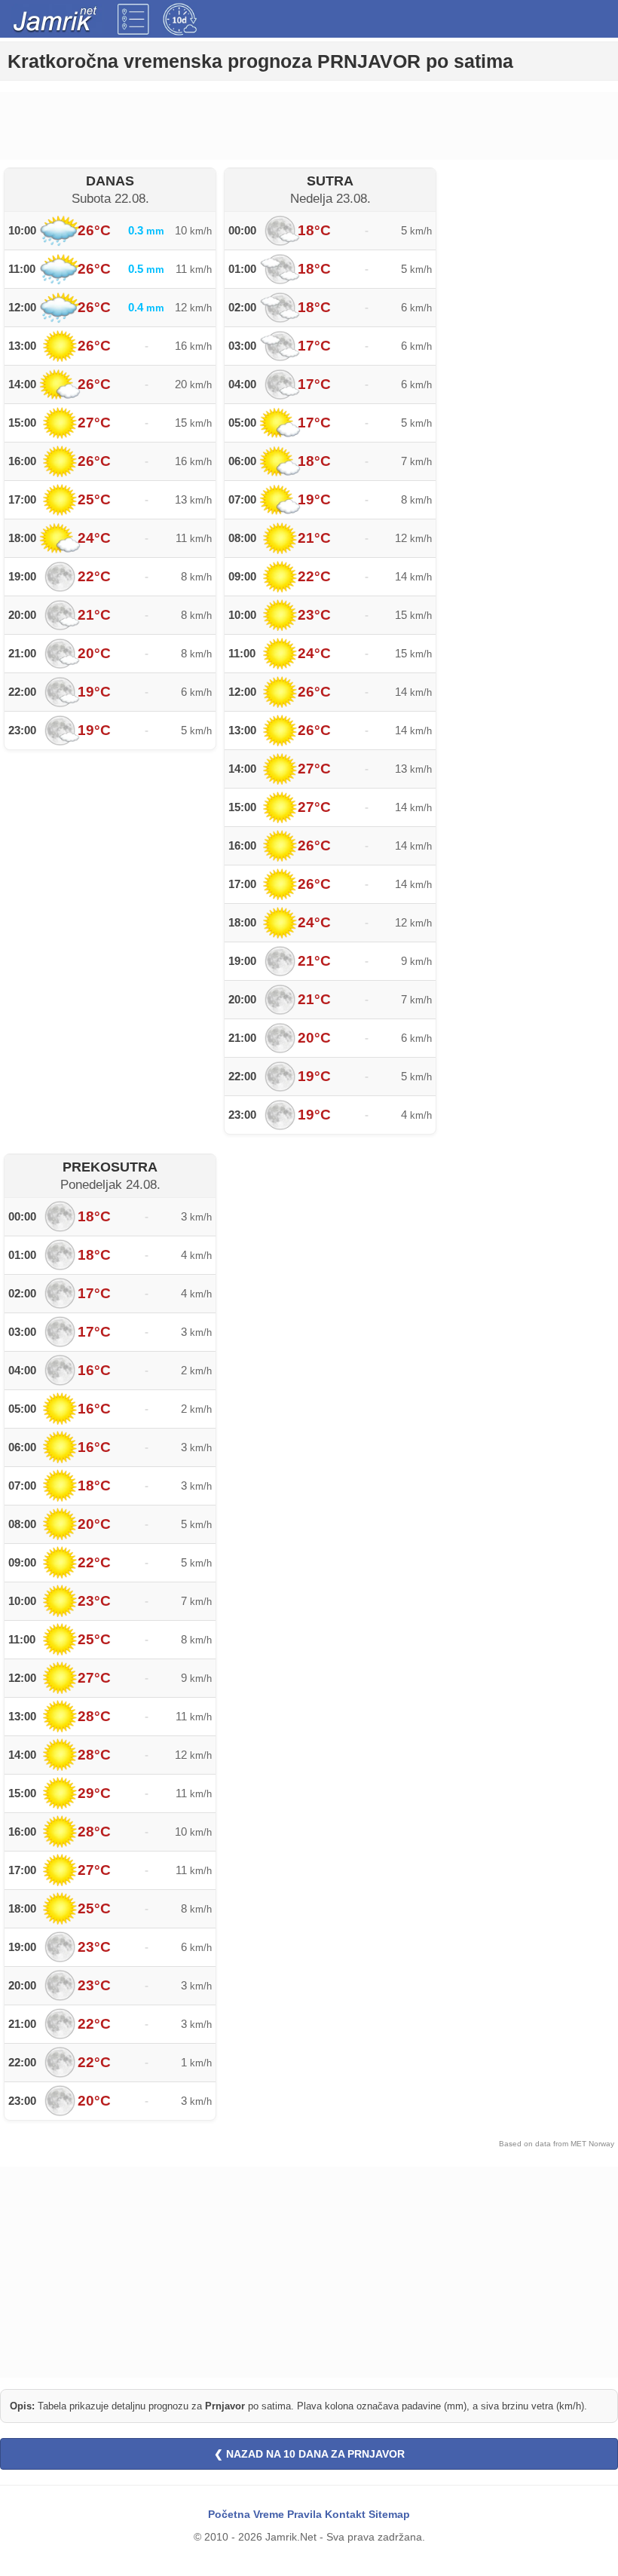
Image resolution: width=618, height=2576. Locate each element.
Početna (229, 2514)
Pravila (304, 2514)
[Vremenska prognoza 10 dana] (180, 19)
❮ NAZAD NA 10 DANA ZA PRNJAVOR (309, 2454)
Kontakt (345, 2514)
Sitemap (389, 2514)
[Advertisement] (309, 126)
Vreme (269, 2514)
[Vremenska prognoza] (133, 19)
